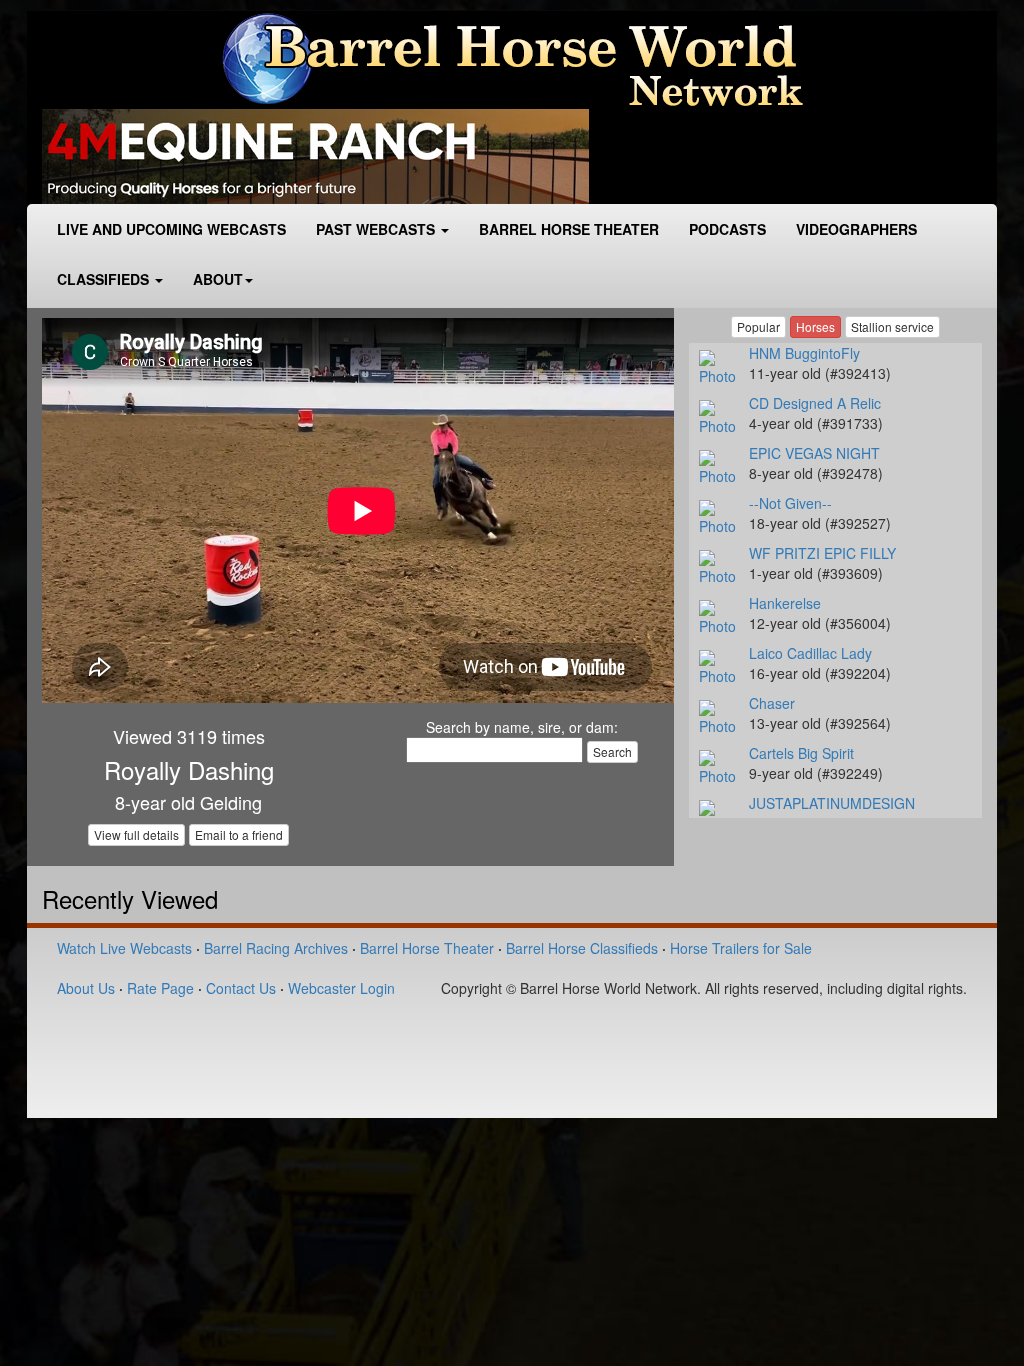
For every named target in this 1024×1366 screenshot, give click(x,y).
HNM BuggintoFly (804, 353)
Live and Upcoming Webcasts (171, 229)
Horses (815, 326)
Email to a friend (239, 834)
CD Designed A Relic (815, 403)
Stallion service (892, 326)
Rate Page (160, 988)
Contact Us (241, 988)
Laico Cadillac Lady (810, 653)
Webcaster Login (341, 988)
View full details (136, 834)
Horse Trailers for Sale (741, 948)
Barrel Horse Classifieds (582, 948)
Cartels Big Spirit (801, 753)
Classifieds (105, 279)
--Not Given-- (790, 503)
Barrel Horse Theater (569, 229)
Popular (758, 326)
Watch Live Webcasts (124, 948)
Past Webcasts (377, 229)
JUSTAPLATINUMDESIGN (832, 803)
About (218, 279)
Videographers (856, 229)
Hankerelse (785, 603)
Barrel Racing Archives (276, 948)
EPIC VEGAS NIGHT (814, 453)
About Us (86, 988)
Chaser (772, 703)
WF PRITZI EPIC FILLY (822, 553)
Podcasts (727, 229)
